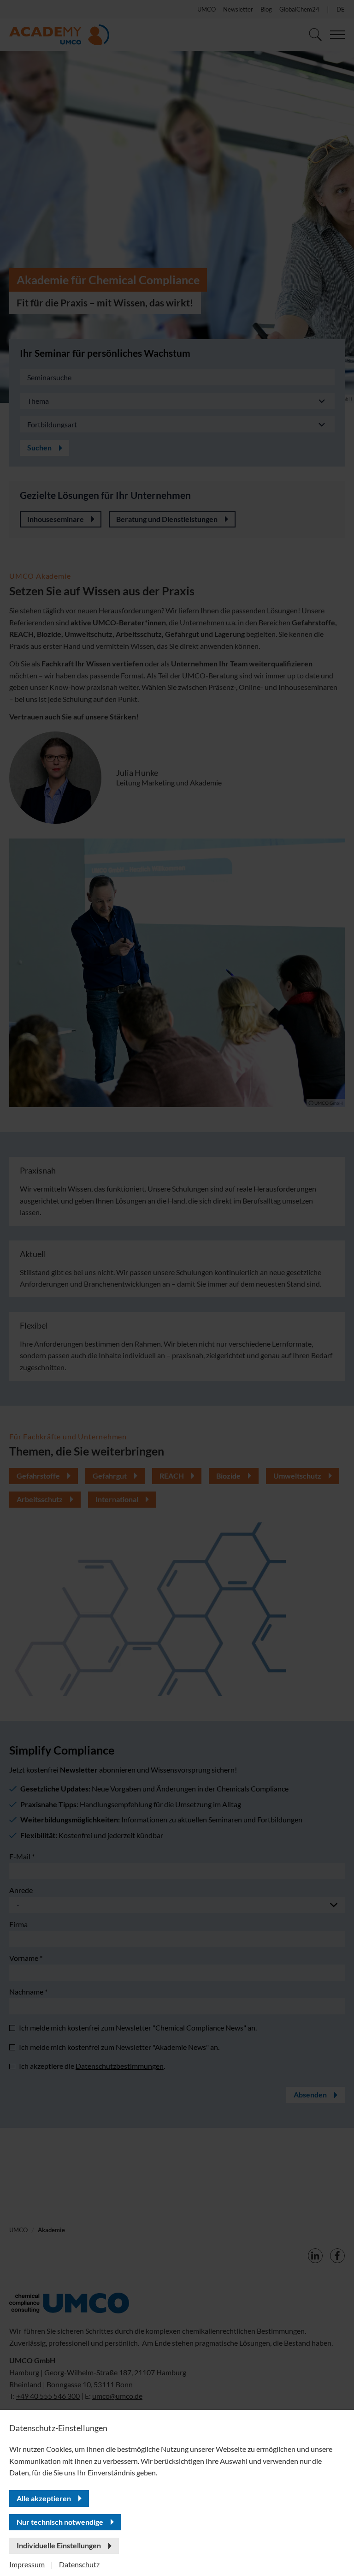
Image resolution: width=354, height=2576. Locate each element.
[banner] (177, 1288)
